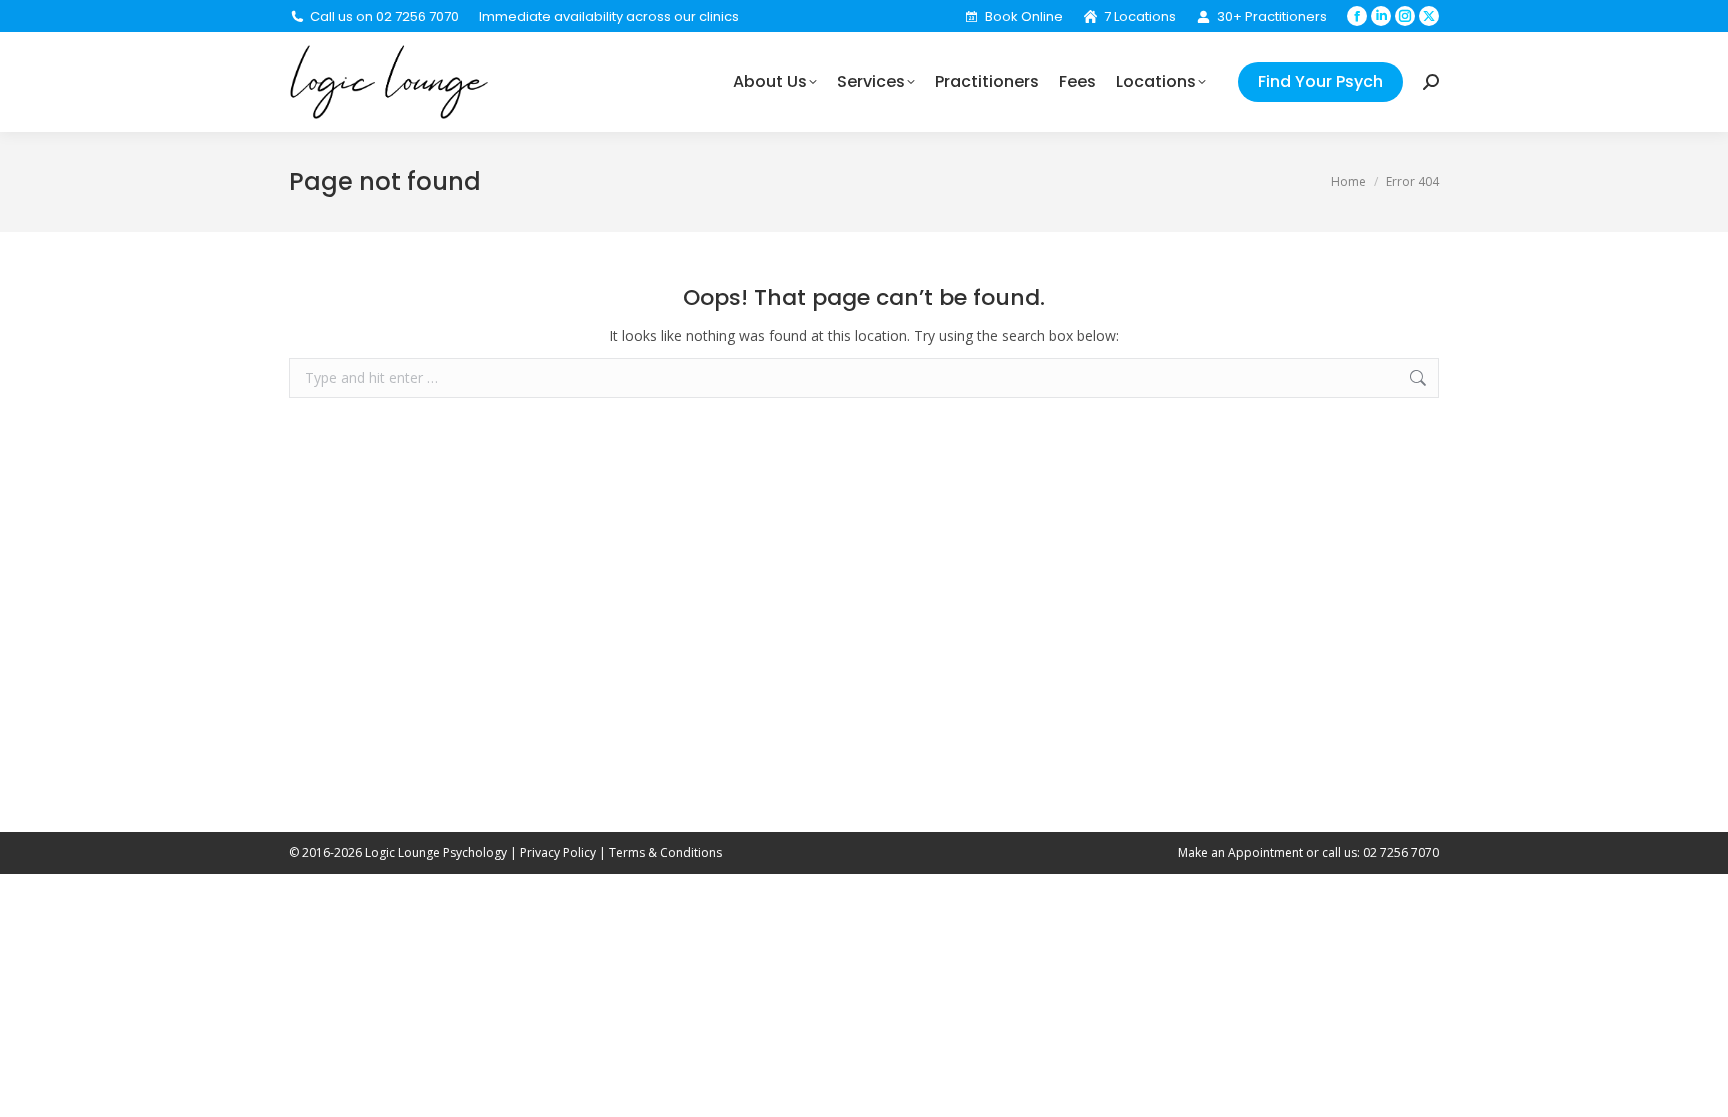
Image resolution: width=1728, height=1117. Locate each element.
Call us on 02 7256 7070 (384, 16)
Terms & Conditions (665, 852)
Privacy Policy (558, 852)
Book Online (1023, 16)
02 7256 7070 (1401, 852)
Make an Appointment (1240, 852)
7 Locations (1140, 16)
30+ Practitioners (1272, 16)
